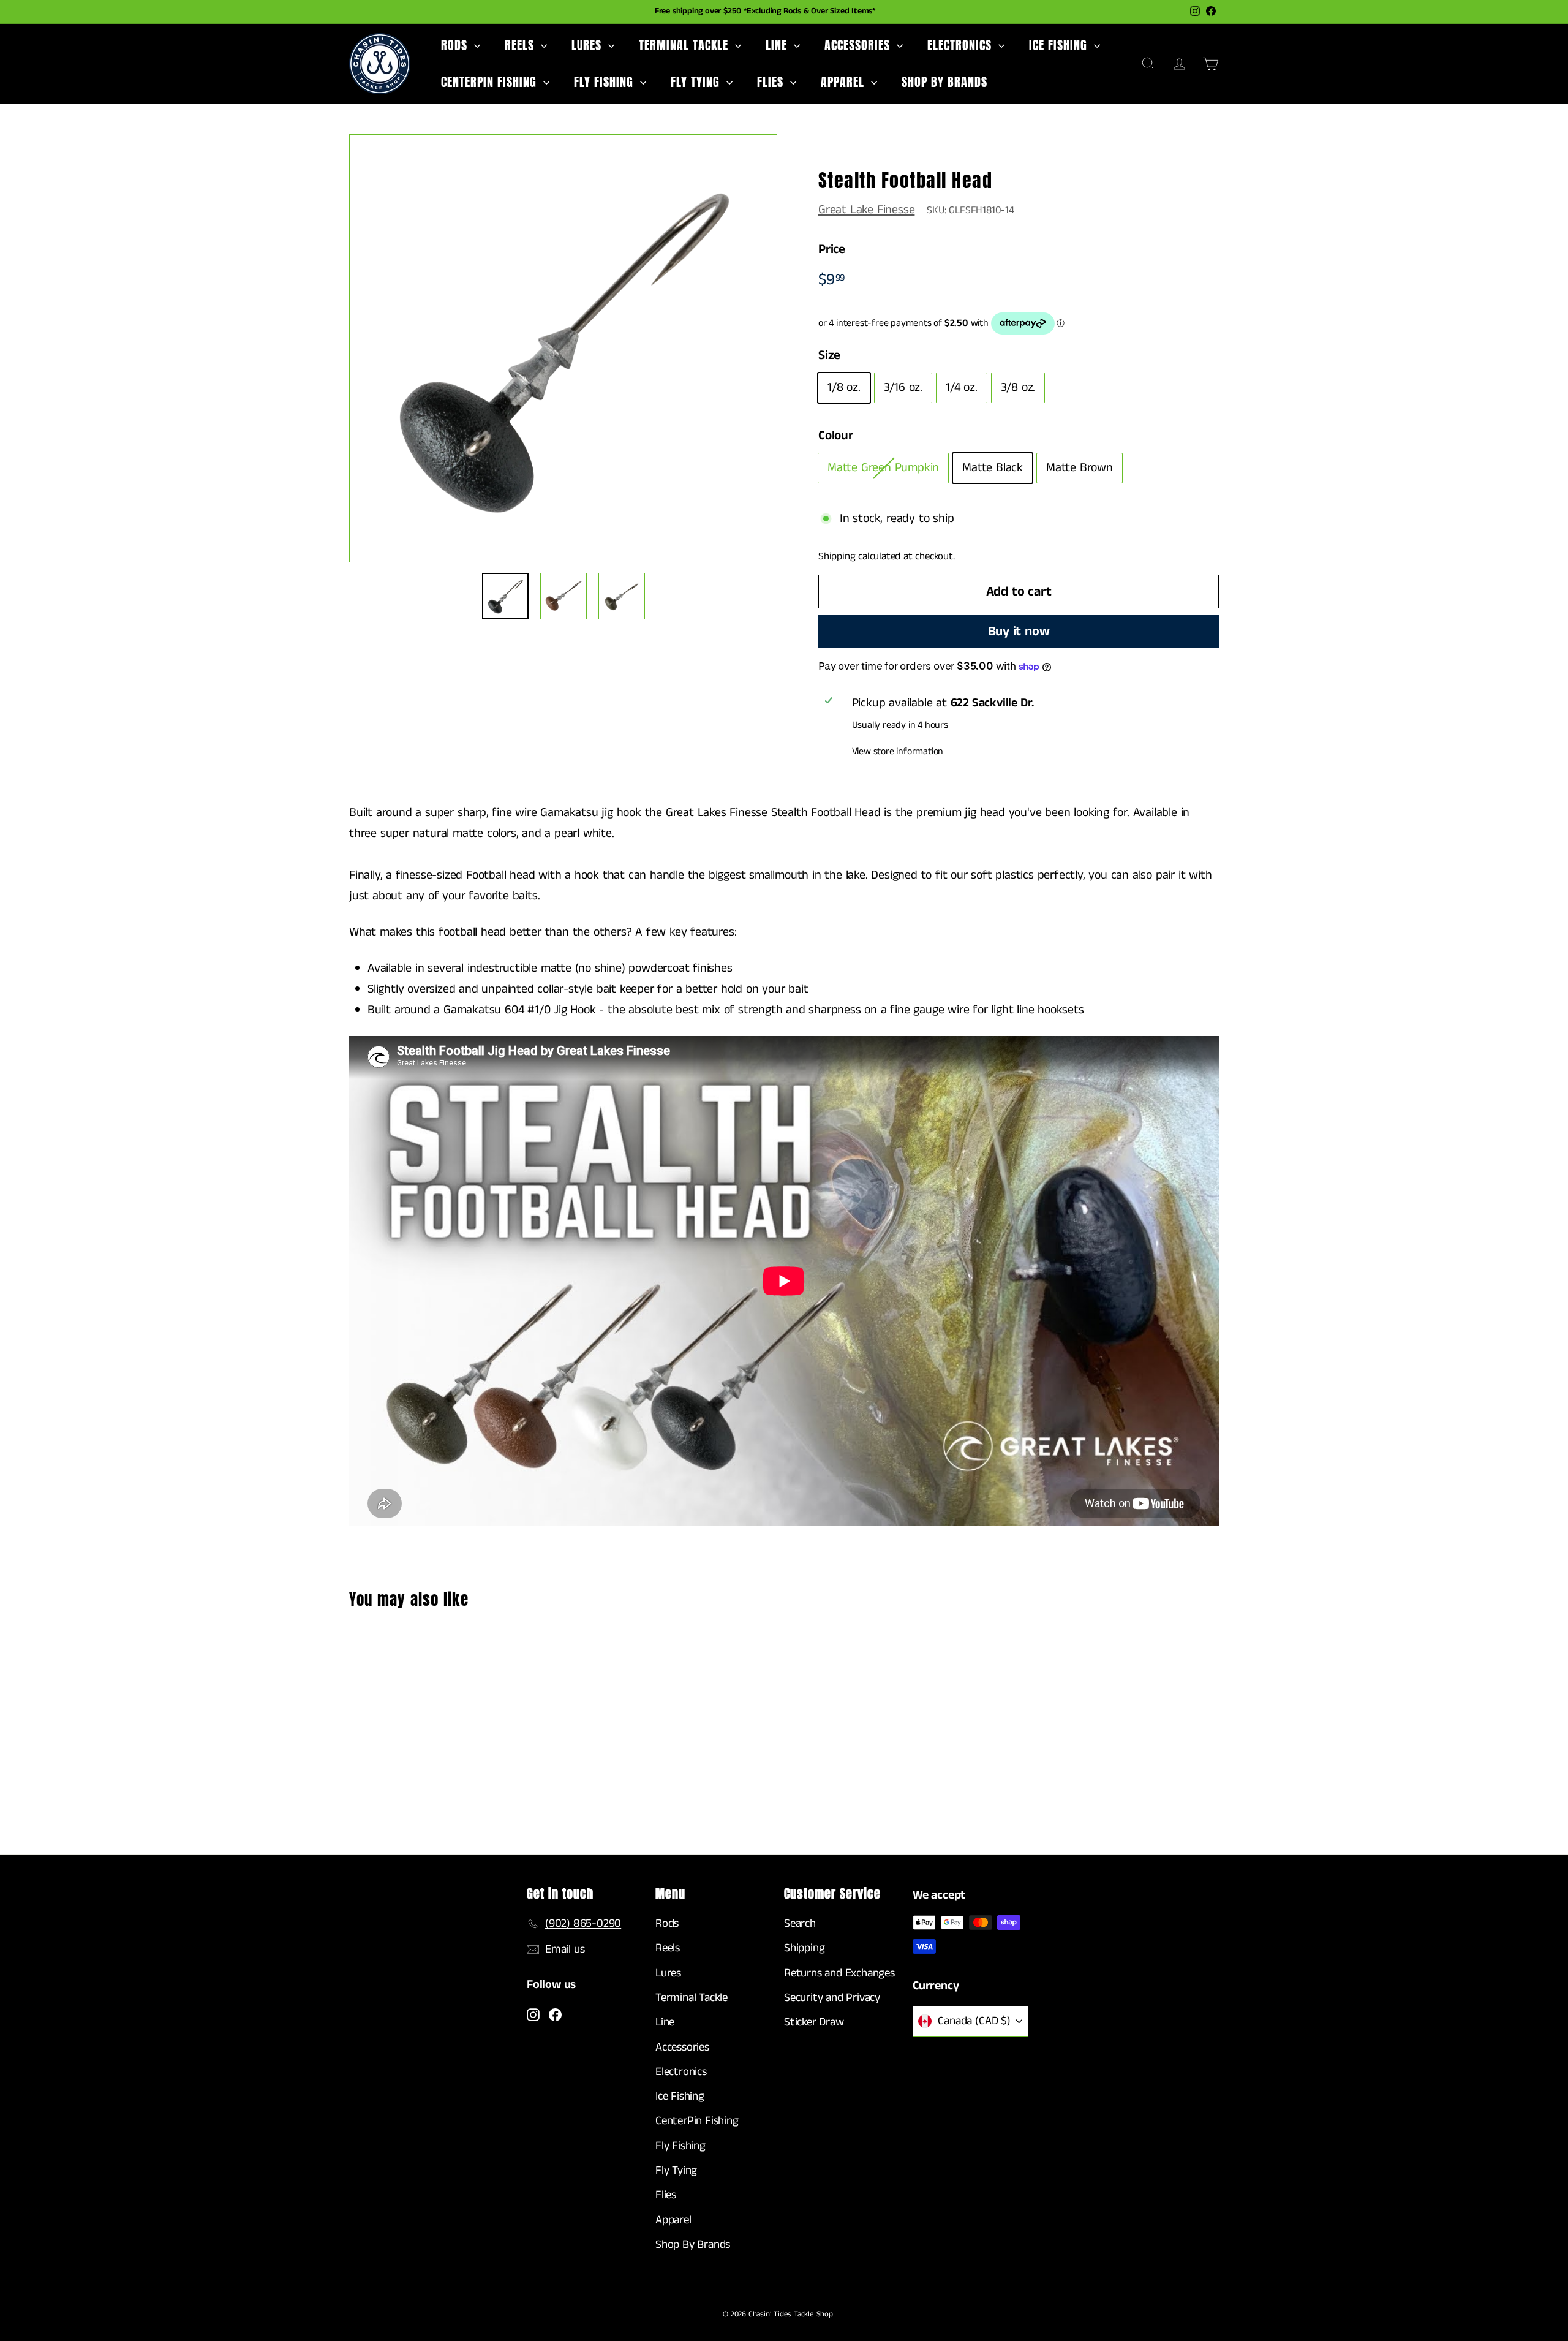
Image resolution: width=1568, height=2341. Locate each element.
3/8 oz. (1018, 388)
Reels (521, 45)
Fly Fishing (605, 82)
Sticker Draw (814, 2022)
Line (778, 45)
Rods (456, 45)
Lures (588, 45)
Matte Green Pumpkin (883, 468)
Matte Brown (1080, 468)
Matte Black (993, 468)
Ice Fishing (1060, 45)
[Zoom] (563, 348)
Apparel (844, 82)
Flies (772, 82)
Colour (836, 436)
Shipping (837, 556)
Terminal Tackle (685, 45)
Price (832, 249)
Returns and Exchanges (839, 1973)
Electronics (961, 45)
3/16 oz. (903, 388)
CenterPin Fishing (491, 82)
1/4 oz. (962, 388)
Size (829, 355)
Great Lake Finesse (866, 210)
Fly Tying (697, 82)
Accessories (859, 45)
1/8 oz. (844, 388)
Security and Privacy (832, 1998)
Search (800, 1923)
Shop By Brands (944, 82)
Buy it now (1019, 631)
